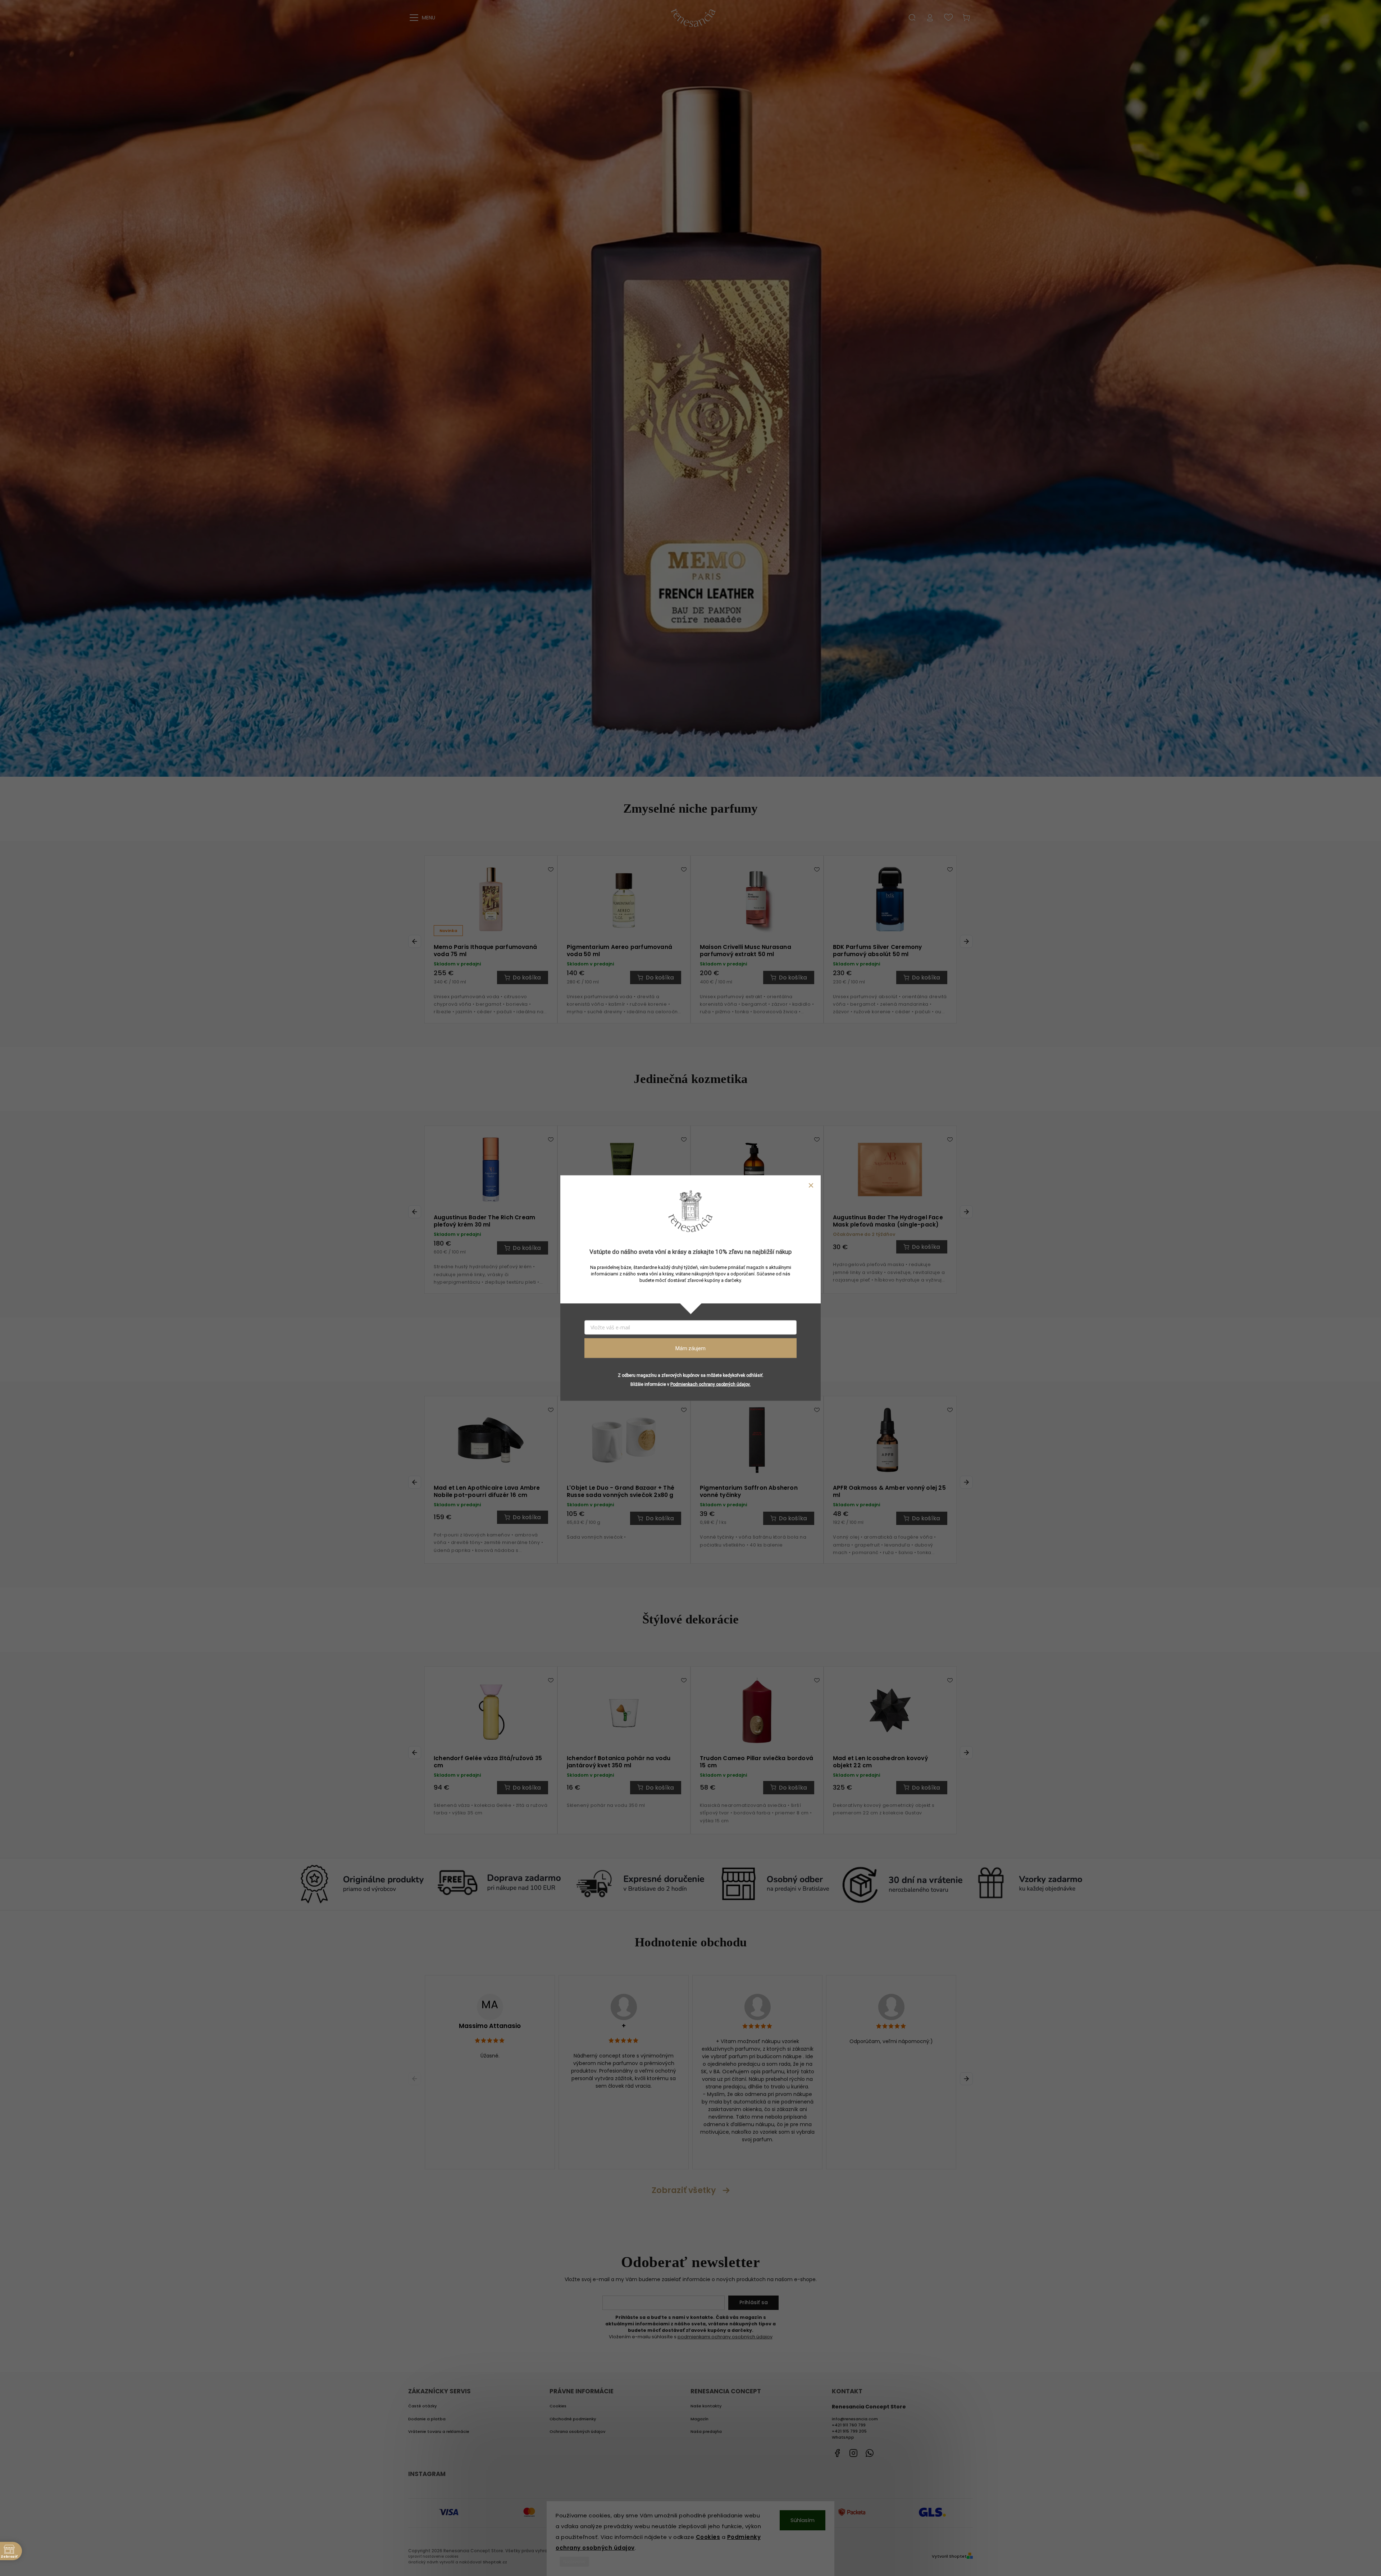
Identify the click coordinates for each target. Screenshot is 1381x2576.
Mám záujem (690, 1348)
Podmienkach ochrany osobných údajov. (710, 1384)
